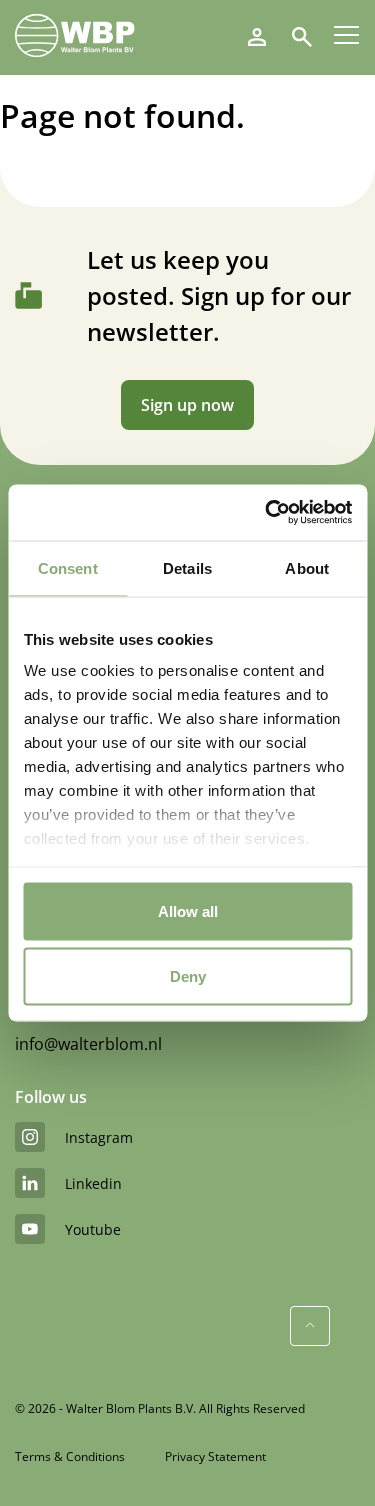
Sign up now (187, 405)
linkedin (93, 1183)
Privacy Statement (215, 1456)
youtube (93, 1229)
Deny (188, 976)
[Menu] (346, 35)
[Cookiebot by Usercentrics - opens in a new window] (267, 513)
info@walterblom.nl (88, 1044)
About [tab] (307, 567)
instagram (99, 1137)
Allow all (188, 910)
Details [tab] (187, 567)
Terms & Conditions (70, 1456)
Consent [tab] (68, 567)
